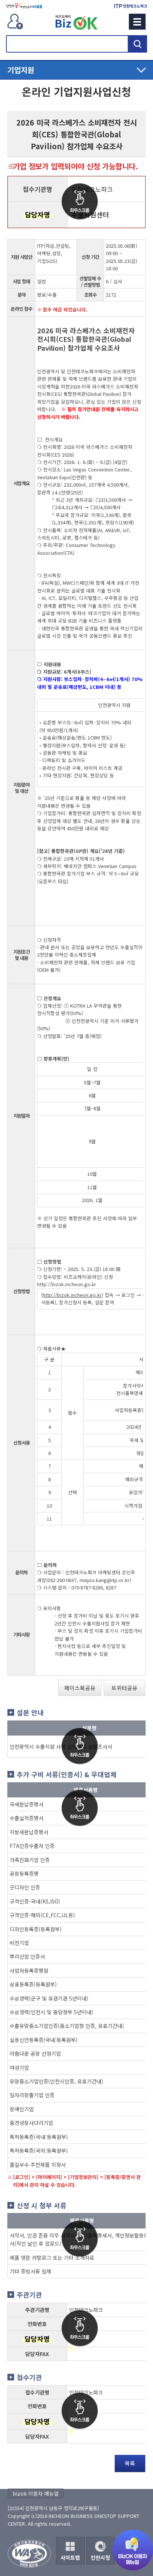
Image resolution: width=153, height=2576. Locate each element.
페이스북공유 (80, 1688)
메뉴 (137, 22)
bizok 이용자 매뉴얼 (36, 2493)
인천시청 (100, 2557)
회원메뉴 (15, 21)
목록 (130, 2463)
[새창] (24, 6)
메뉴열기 (76, 70)
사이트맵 (70, 2557)
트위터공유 (124, 1688)
